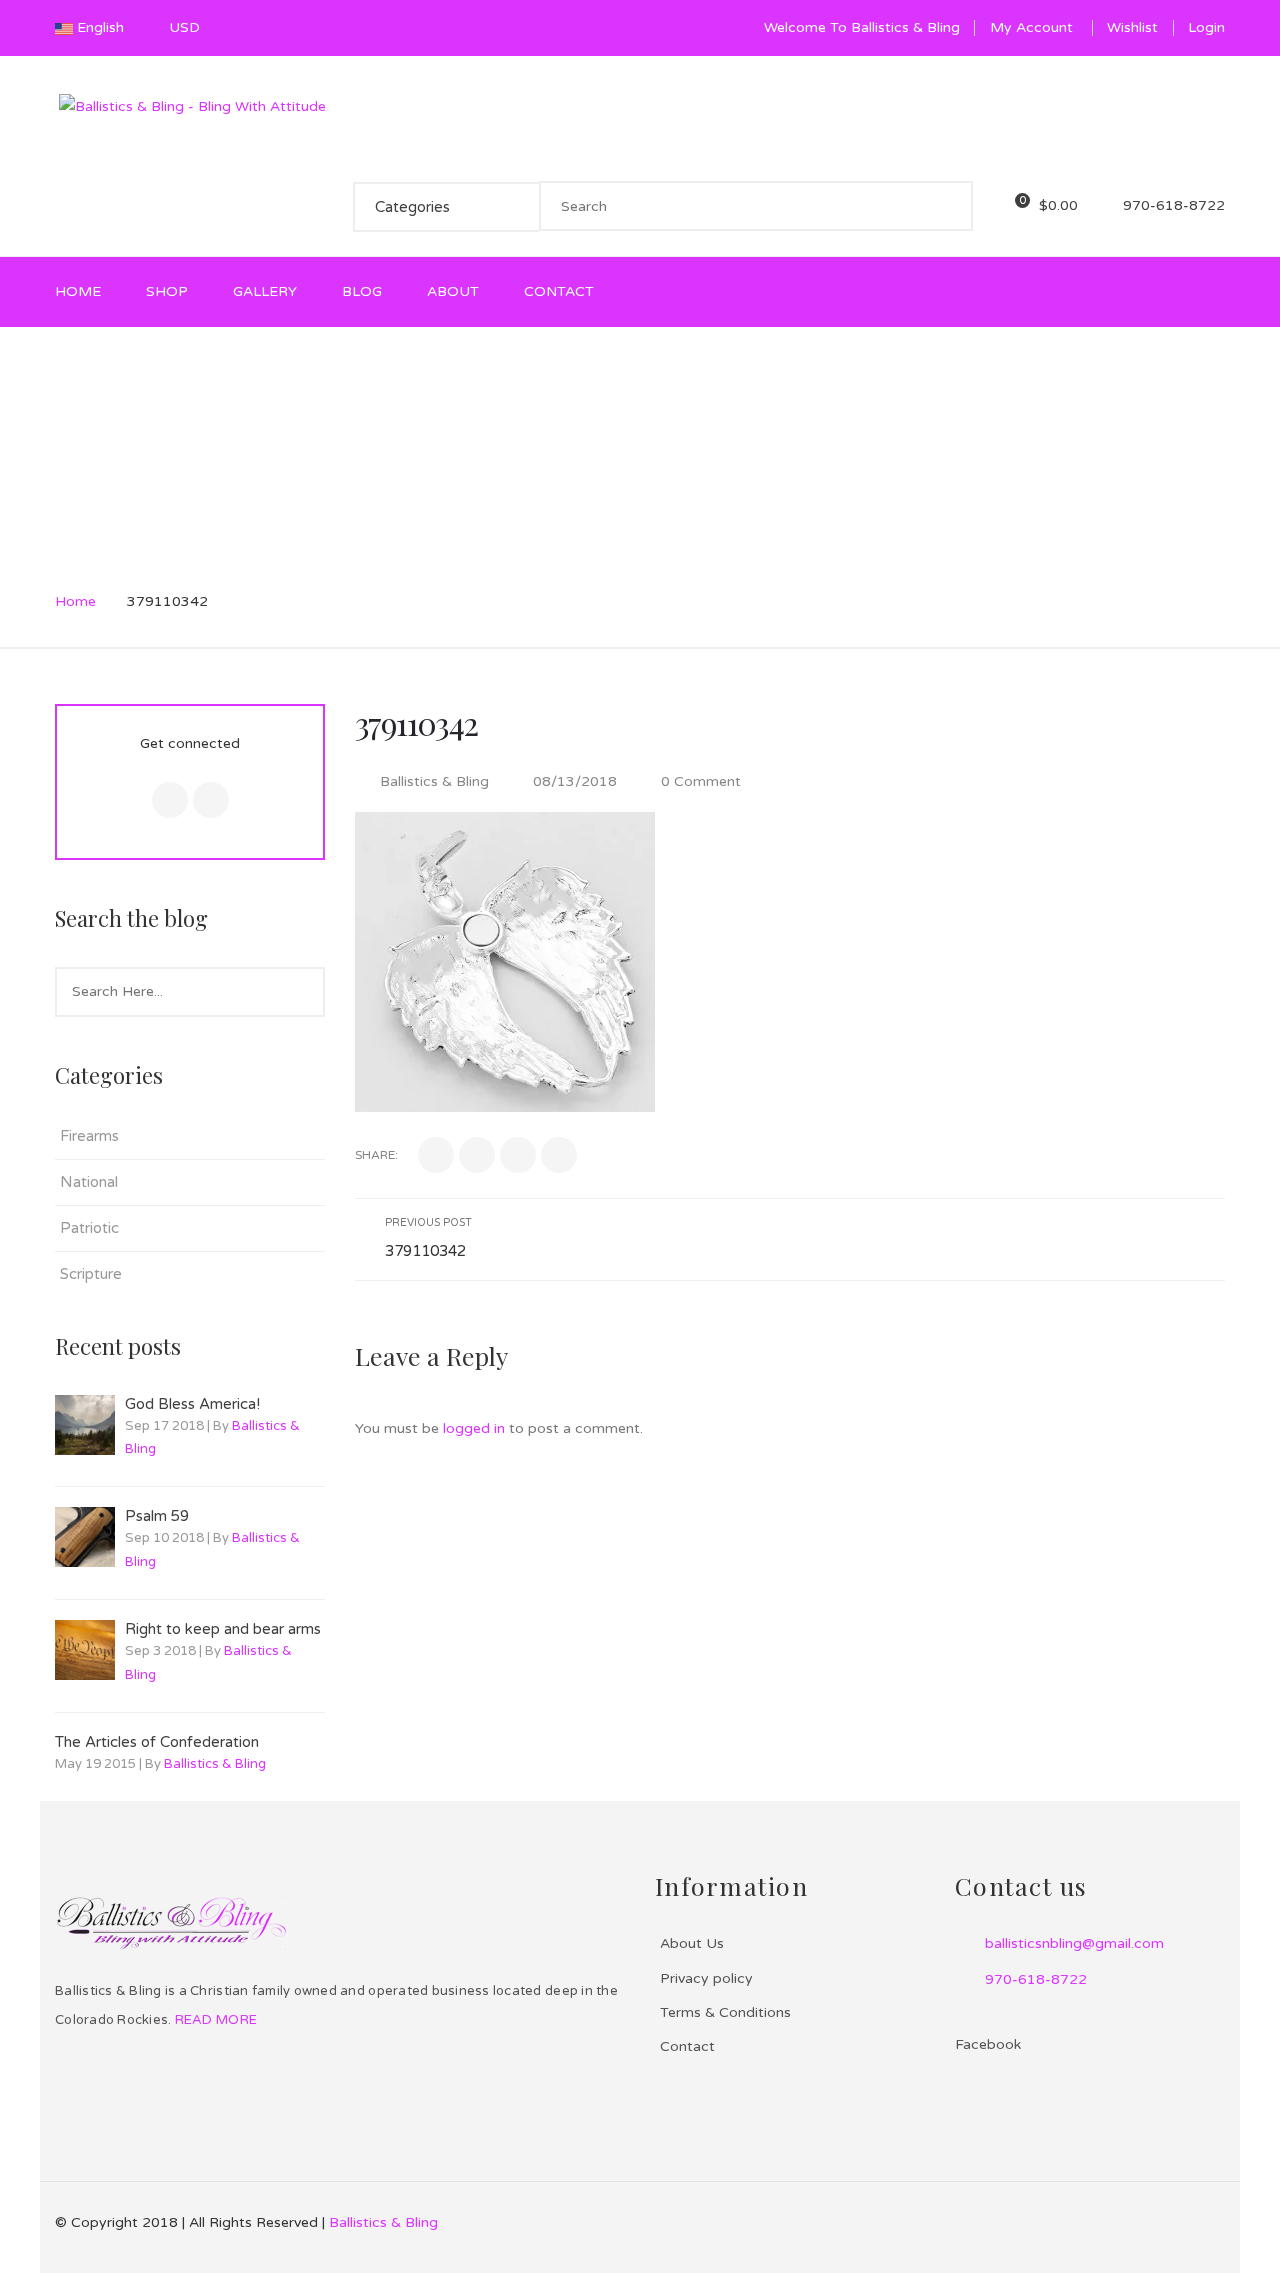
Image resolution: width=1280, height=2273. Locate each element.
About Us (692, 1943)
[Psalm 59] (85, 1537)
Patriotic (89, 1228)
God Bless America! (192, 1404)
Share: (376, 1155)
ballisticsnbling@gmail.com (1074, 1943)
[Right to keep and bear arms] (85, 1650)
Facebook (967, 2069)
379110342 (416, 722)
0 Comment (699, 781)
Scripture (91, 1274)
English (100, 27)
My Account (1031, 27)
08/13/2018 (577, 781)
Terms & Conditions (725, 2012)
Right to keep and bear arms (223, 1629)
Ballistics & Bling (215, 1764)
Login (1206, 27)
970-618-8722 (1036, 1979)
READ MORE (214, 2020)
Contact (687, 2046)
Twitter (170, 800)
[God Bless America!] (85, 1425)
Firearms (89, 1136)
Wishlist (1132, 27)
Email (211, 800)
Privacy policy (706, 1978)
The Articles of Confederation (157, 1742)
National (89, 1182)
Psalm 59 (157, 1516)
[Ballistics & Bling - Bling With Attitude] (192, 105)
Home (75, 601)
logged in (474, 1428)
